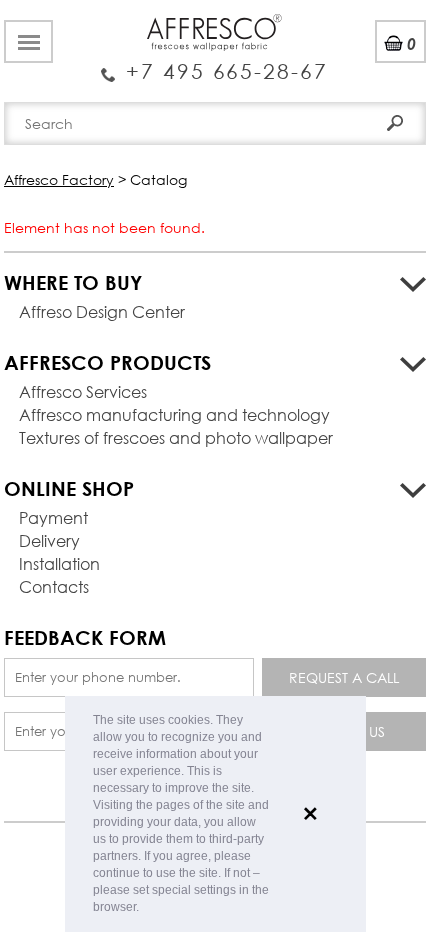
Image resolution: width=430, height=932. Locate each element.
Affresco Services (83, 391)
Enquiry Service (214, 63)
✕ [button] (310, 814)
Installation (59, 563)
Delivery (49, 540)
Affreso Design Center (102, 311)
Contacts (54, 586)
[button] (144, 908)
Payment (53, 517)
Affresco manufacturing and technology (174, 414)
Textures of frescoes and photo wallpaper (176, 437)
